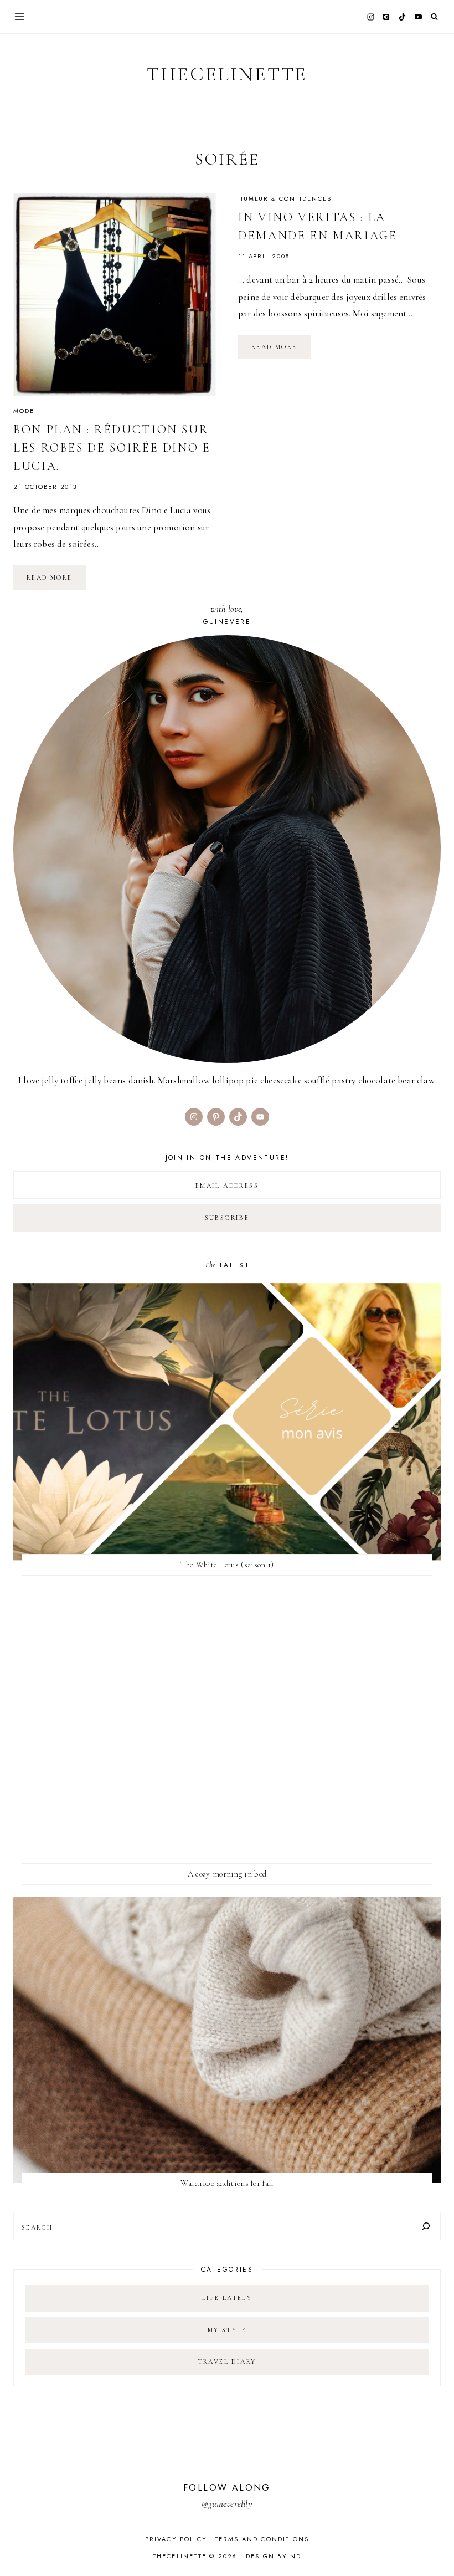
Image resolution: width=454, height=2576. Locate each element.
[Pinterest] (386, 17)
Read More (56, 581)
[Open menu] (20, 16)
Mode (24, 411)
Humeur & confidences (285, 198)
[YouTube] (418, 17)
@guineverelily (227, 2504)
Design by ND (274, 2556)
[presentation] (115, 295)
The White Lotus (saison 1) (227, 1565)
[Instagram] (370, 17)
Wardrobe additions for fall (227, 2183)
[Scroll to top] (435, 2546)
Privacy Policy (176, 2539)
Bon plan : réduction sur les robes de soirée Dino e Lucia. (112, 448)
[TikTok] (403, 17)
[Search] (426, 2227)
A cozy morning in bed (227, 1874)
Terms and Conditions (262, 2539)
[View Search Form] (434, 17)
